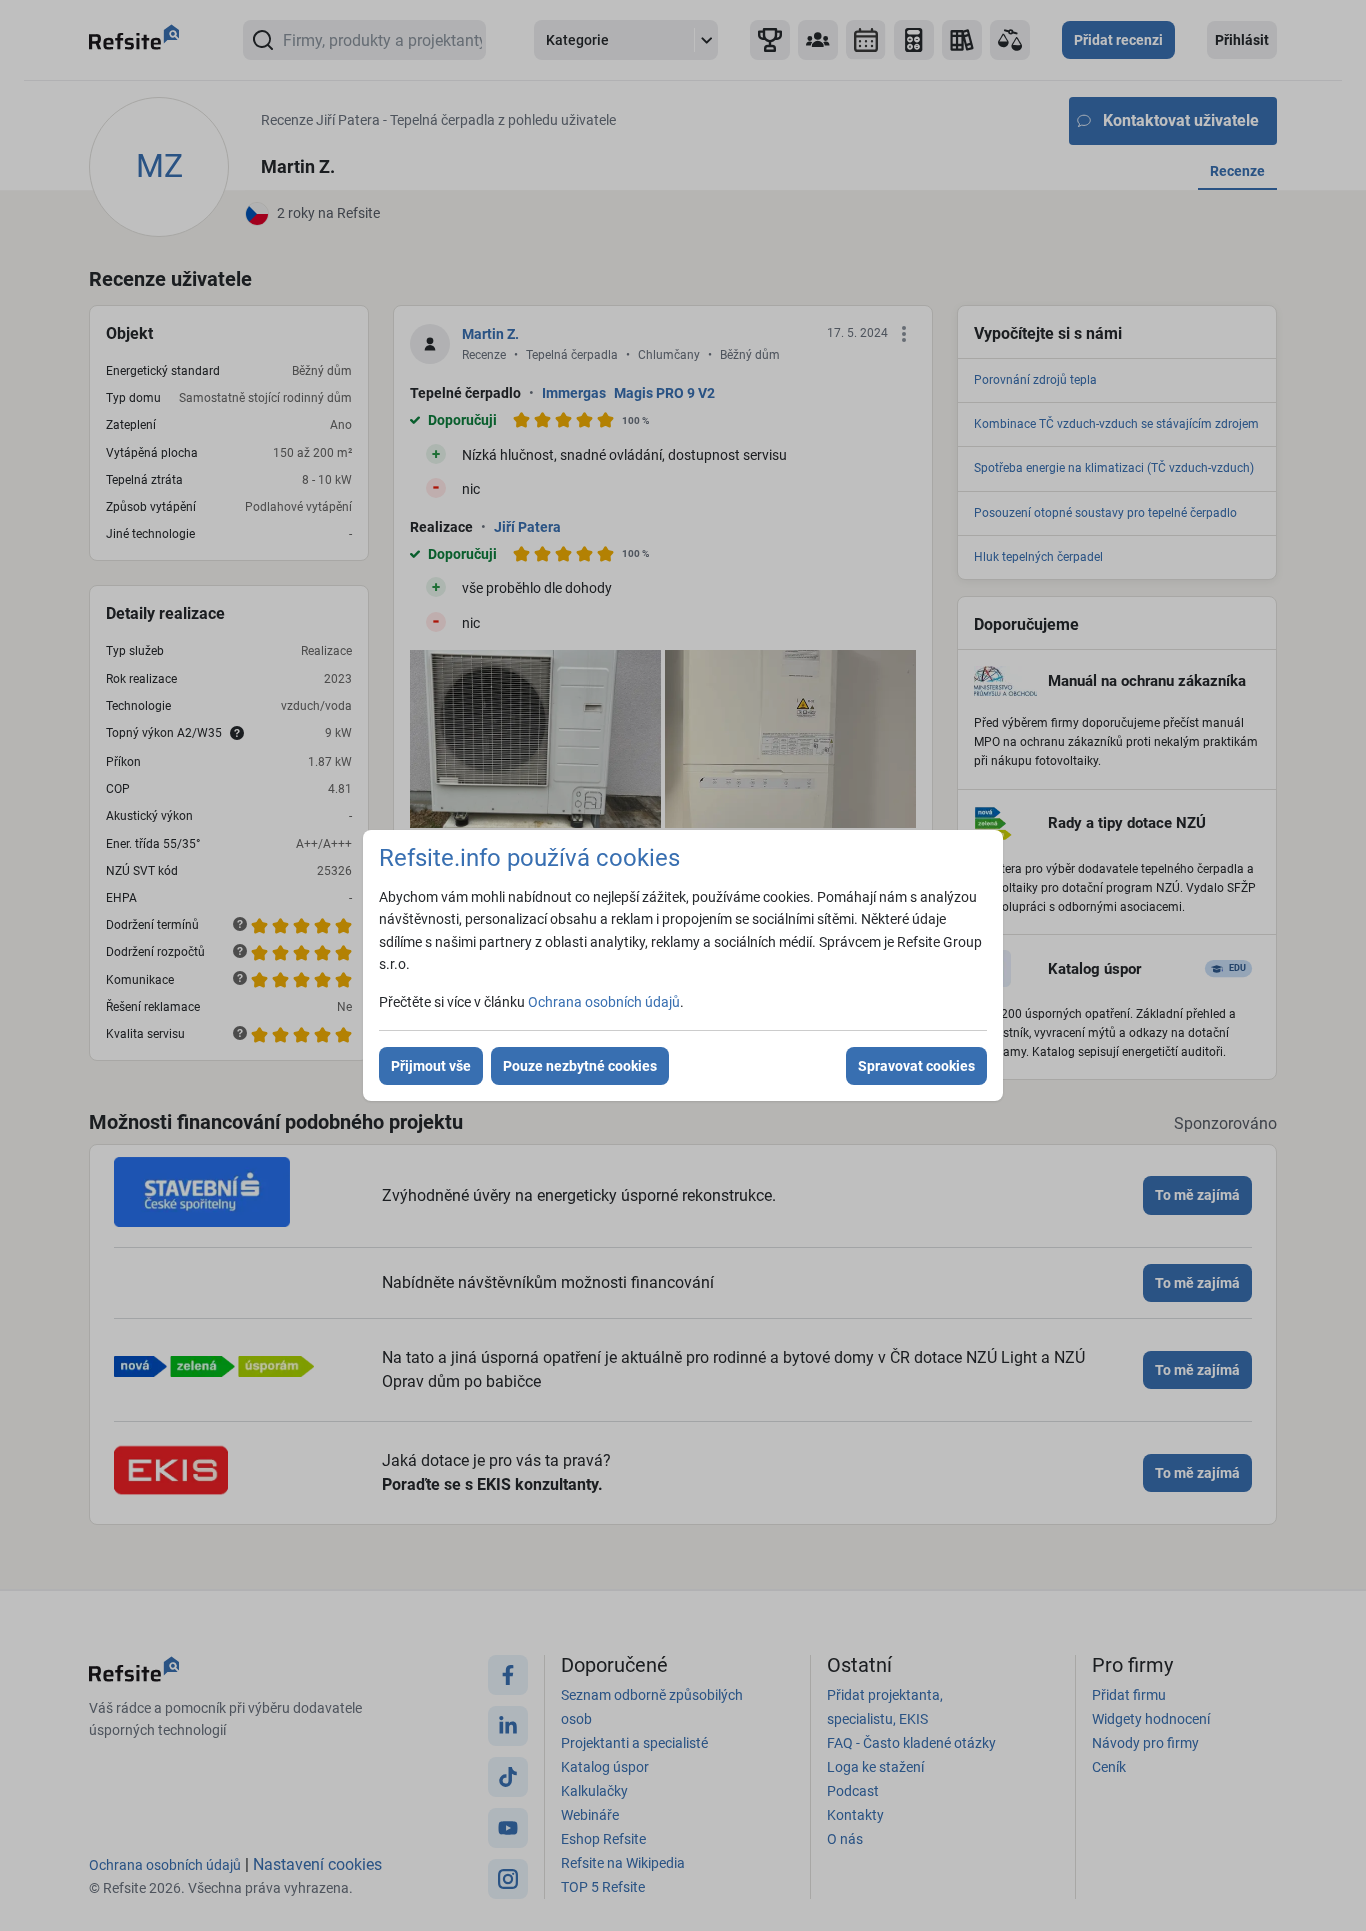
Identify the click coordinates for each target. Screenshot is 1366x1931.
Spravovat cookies (916, 1066)
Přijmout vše (431, 1066)
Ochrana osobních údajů (604, 1002)
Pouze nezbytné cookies (580, 1066)
